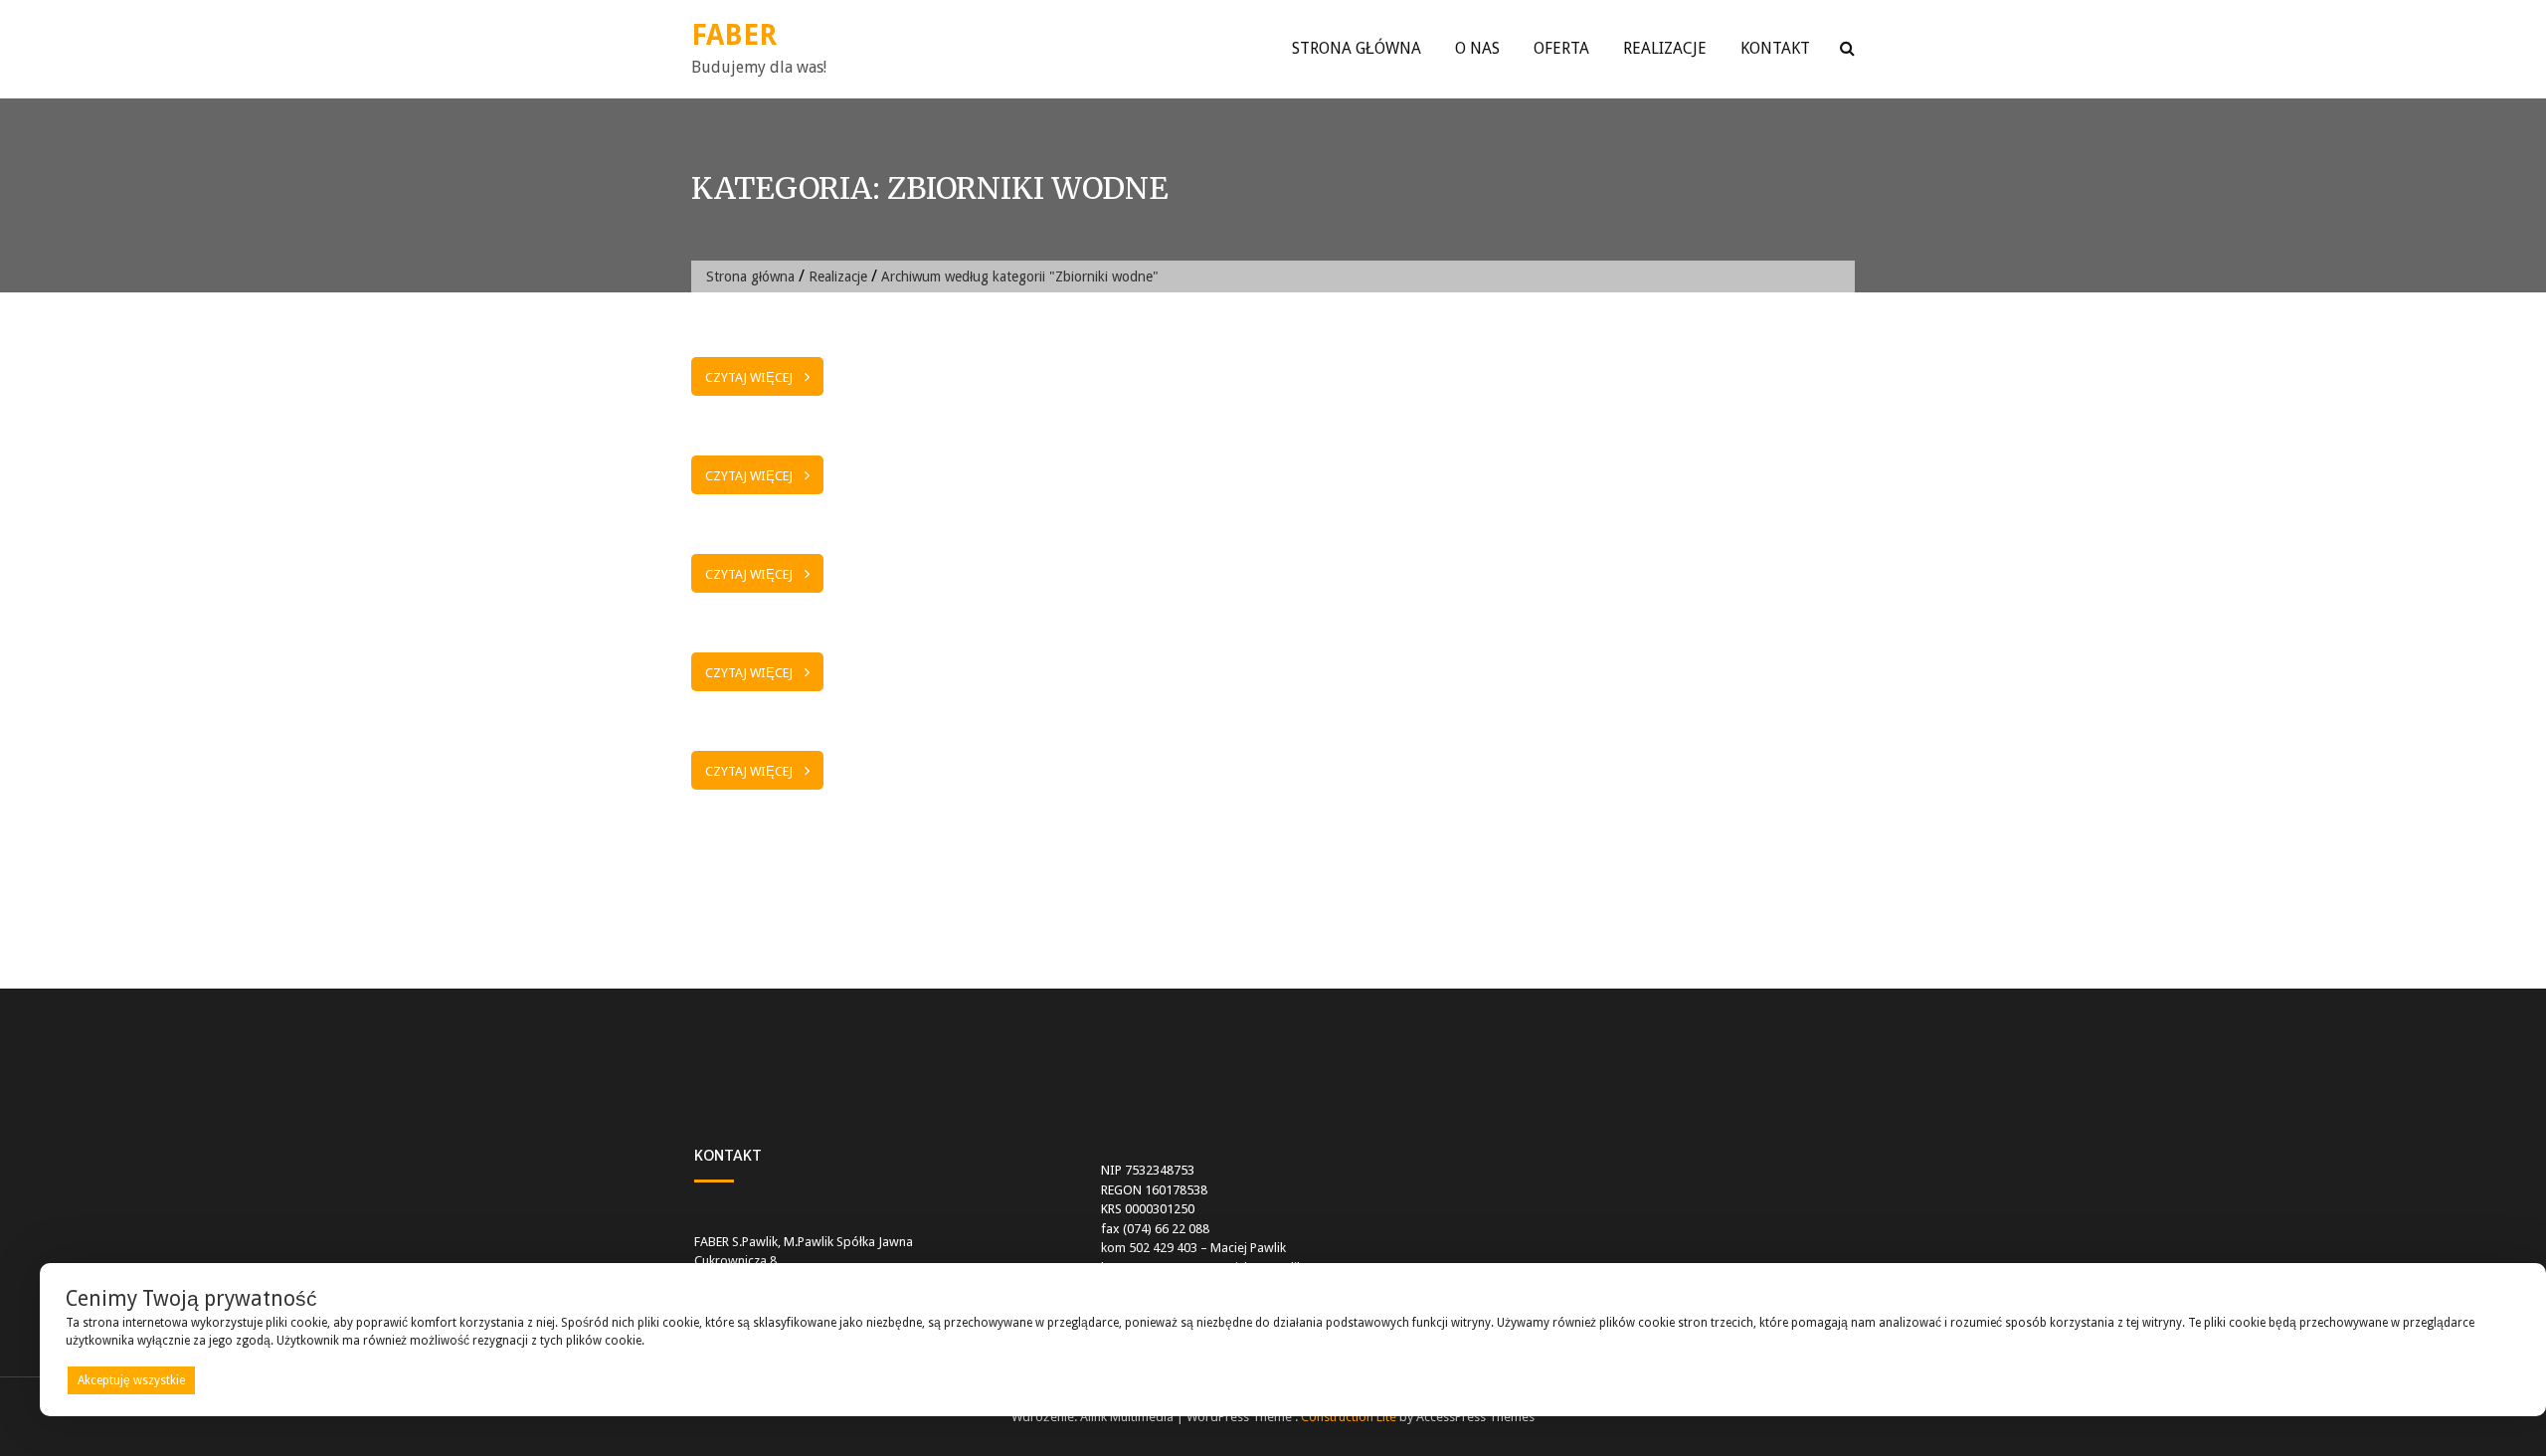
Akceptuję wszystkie (131, 1380)
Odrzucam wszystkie (1318, 1380)
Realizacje (1665, 48)
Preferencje (2480, 1379)
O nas (1477, 48)
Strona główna (1357, 48)
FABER (734, 35)
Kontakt (1775, 48)
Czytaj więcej (749, 377)
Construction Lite (1349, 1417)
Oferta (1561, 48)
